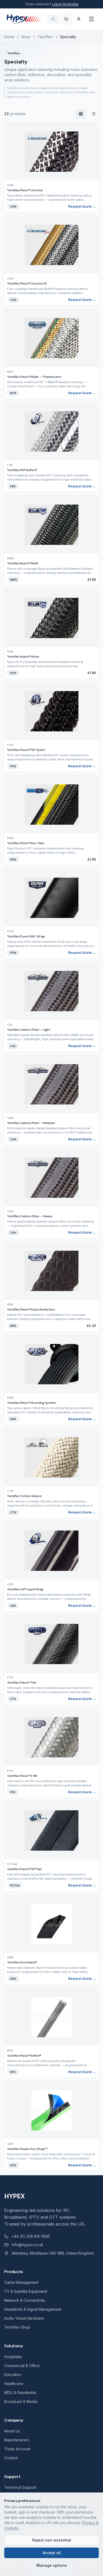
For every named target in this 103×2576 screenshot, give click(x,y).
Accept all (52, 2553)
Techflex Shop (17, 2327)
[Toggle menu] (91, 19)
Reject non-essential (52, 2540)
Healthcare (14, 2384)
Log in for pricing (65, 4)
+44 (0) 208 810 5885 (31, 2236)
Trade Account (17, 2449)
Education (13, 2375)
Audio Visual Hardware (24, 2318)
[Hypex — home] (24, 19)
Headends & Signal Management (33, 2309)
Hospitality (13, 2357)
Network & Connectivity (25, 2300)
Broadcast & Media (21, 2401)
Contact (11, 2458)
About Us (12, 2431)
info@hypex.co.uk (27, 2245)
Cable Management (21, 2282)
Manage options (52, 2565)
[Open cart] (66, 19)
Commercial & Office (22, 2366)
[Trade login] (79, 19)
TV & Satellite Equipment (26, 2291)
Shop (26, 37)
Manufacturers (17, 2440)
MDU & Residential (20, 2392)
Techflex (45, 37)
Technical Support (20, 2487)
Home (9, 37)
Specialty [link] (68, 37)
